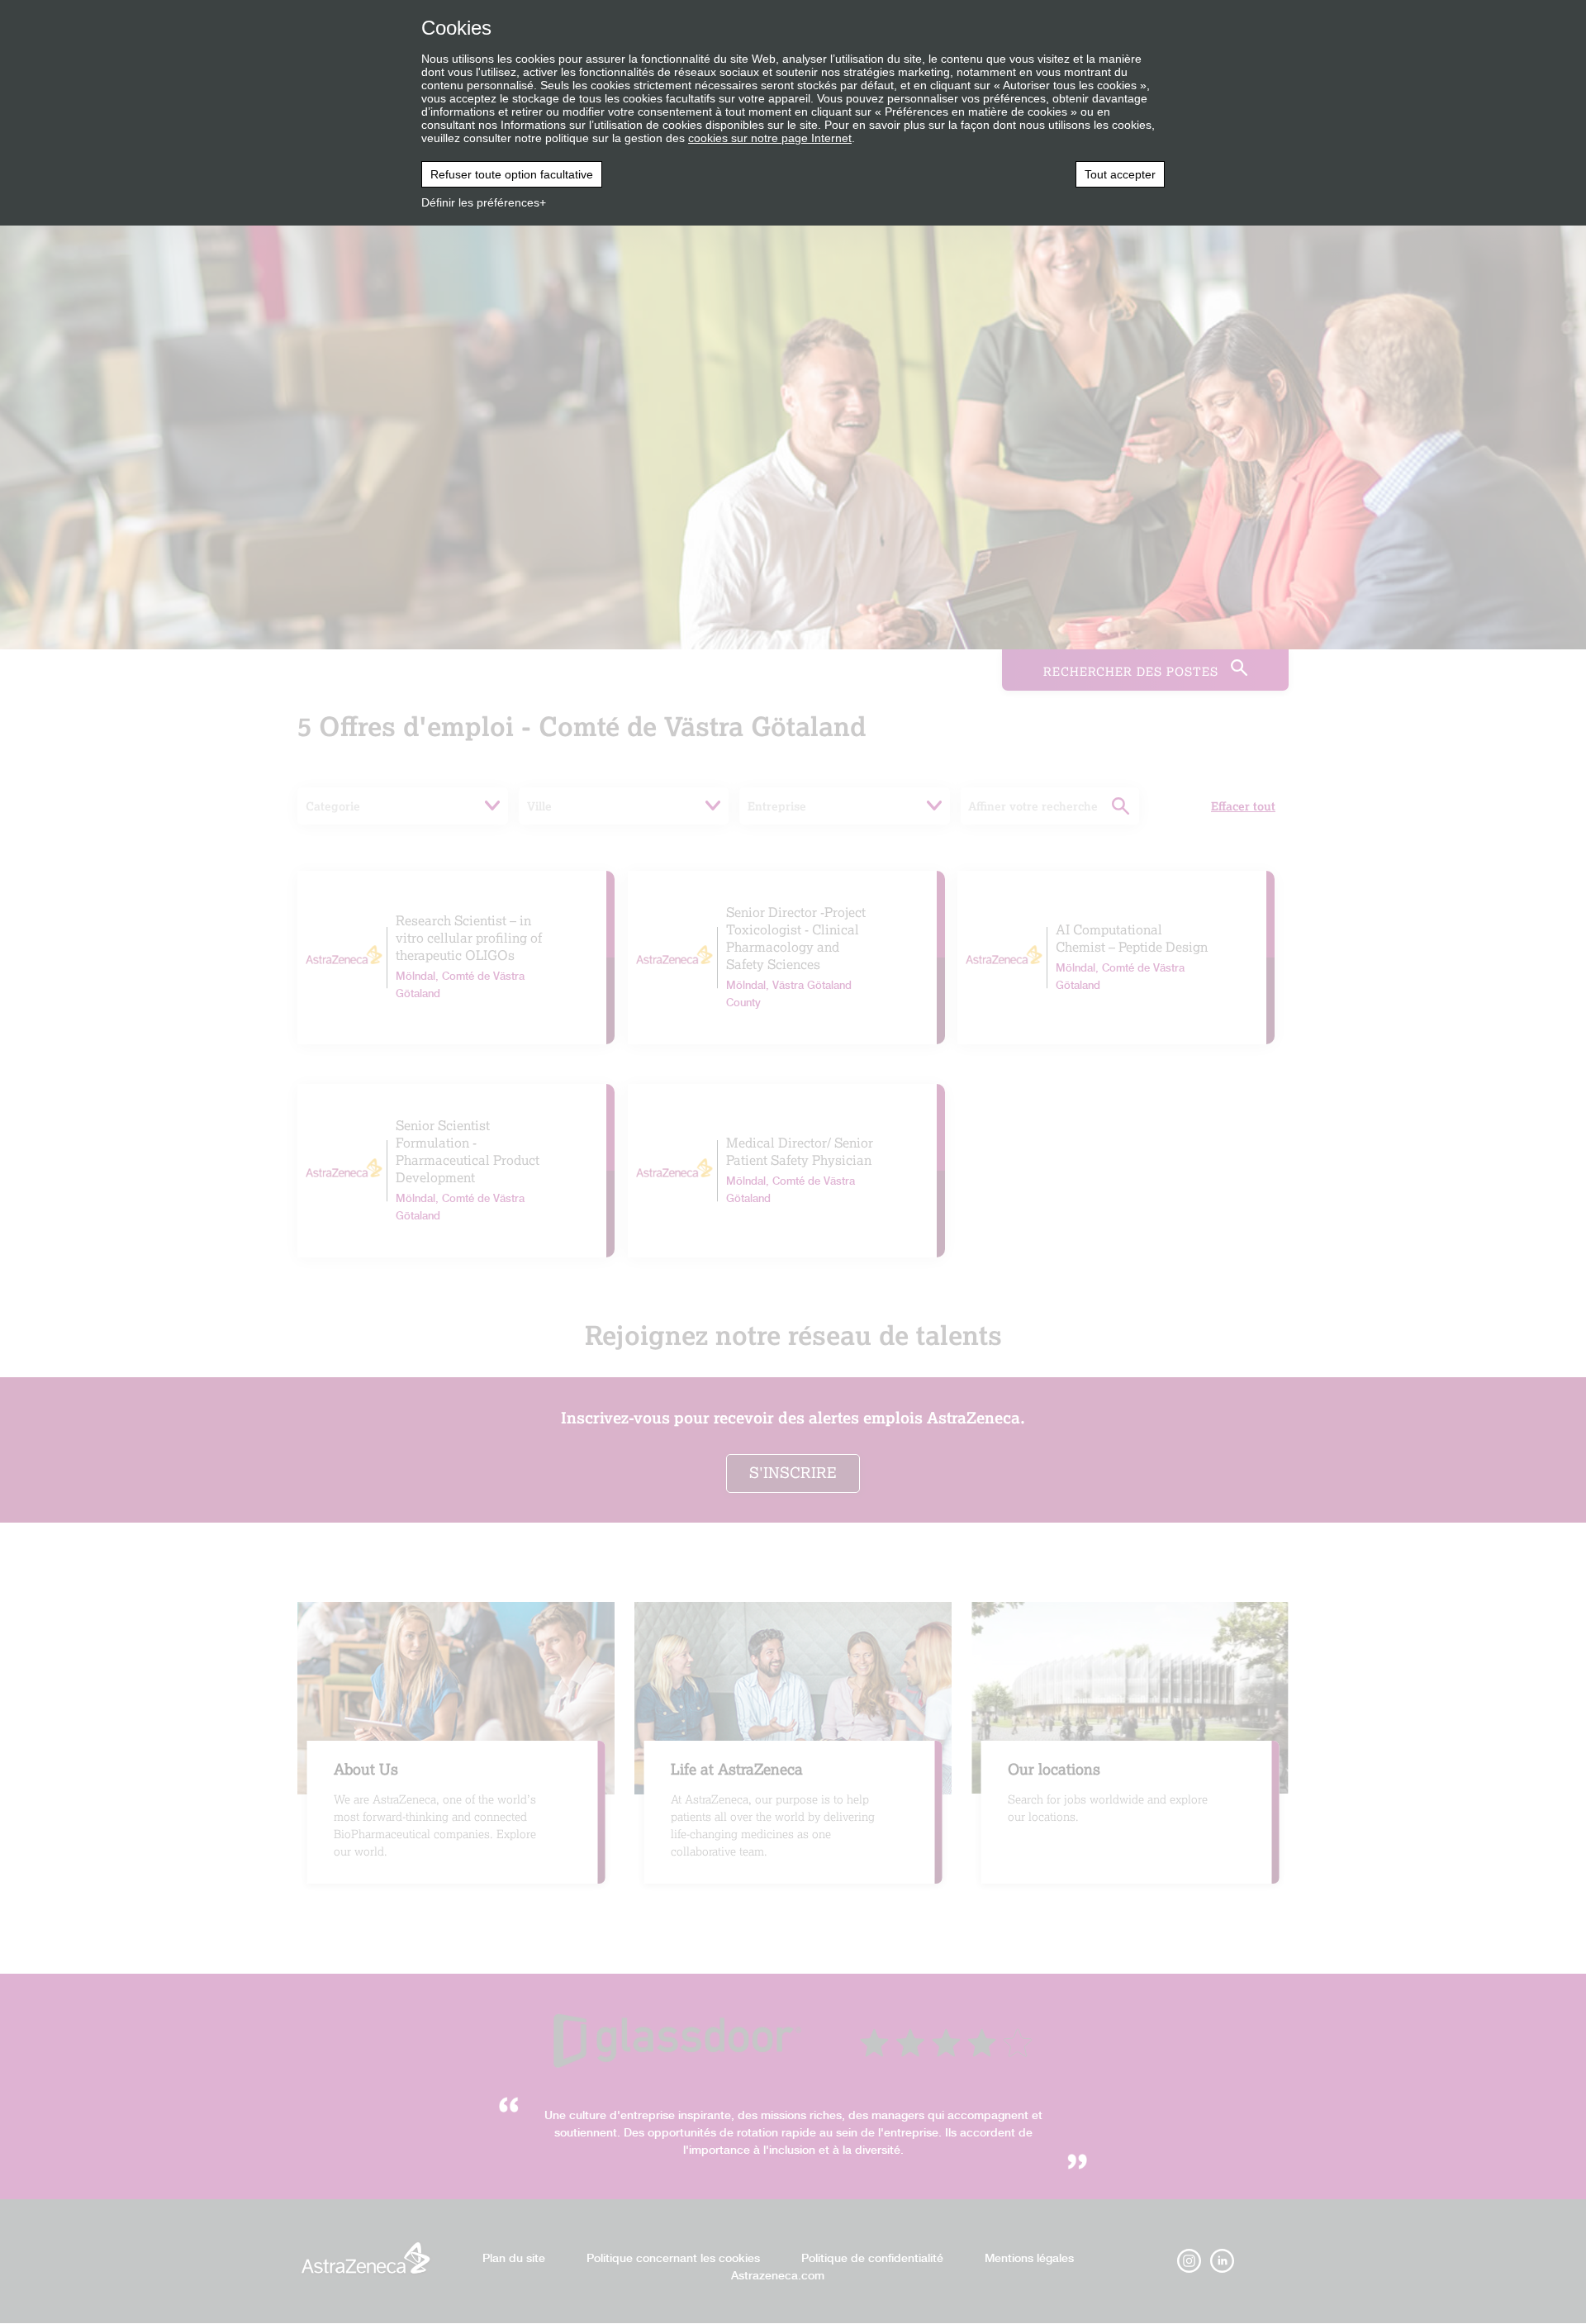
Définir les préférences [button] (480, 202)
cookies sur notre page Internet (770, 138)
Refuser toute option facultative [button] (512, 174)
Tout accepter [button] (1120, 174)
